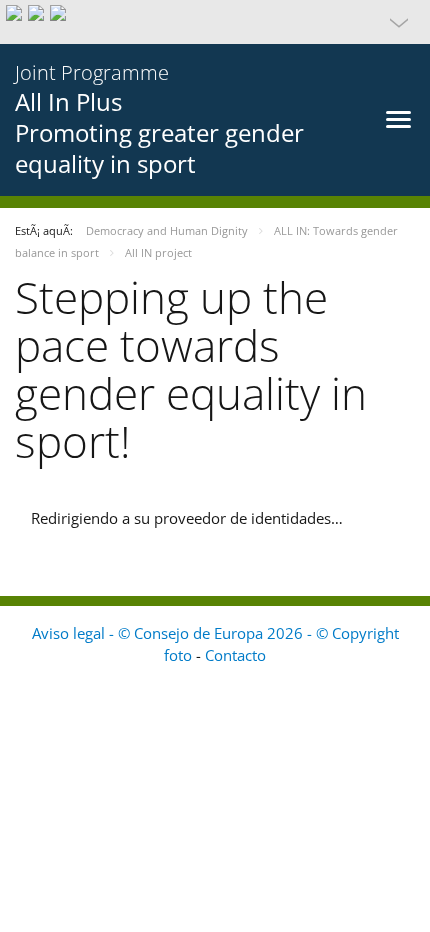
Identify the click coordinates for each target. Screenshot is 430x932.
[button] (215, 22)
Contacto (235, 655)
